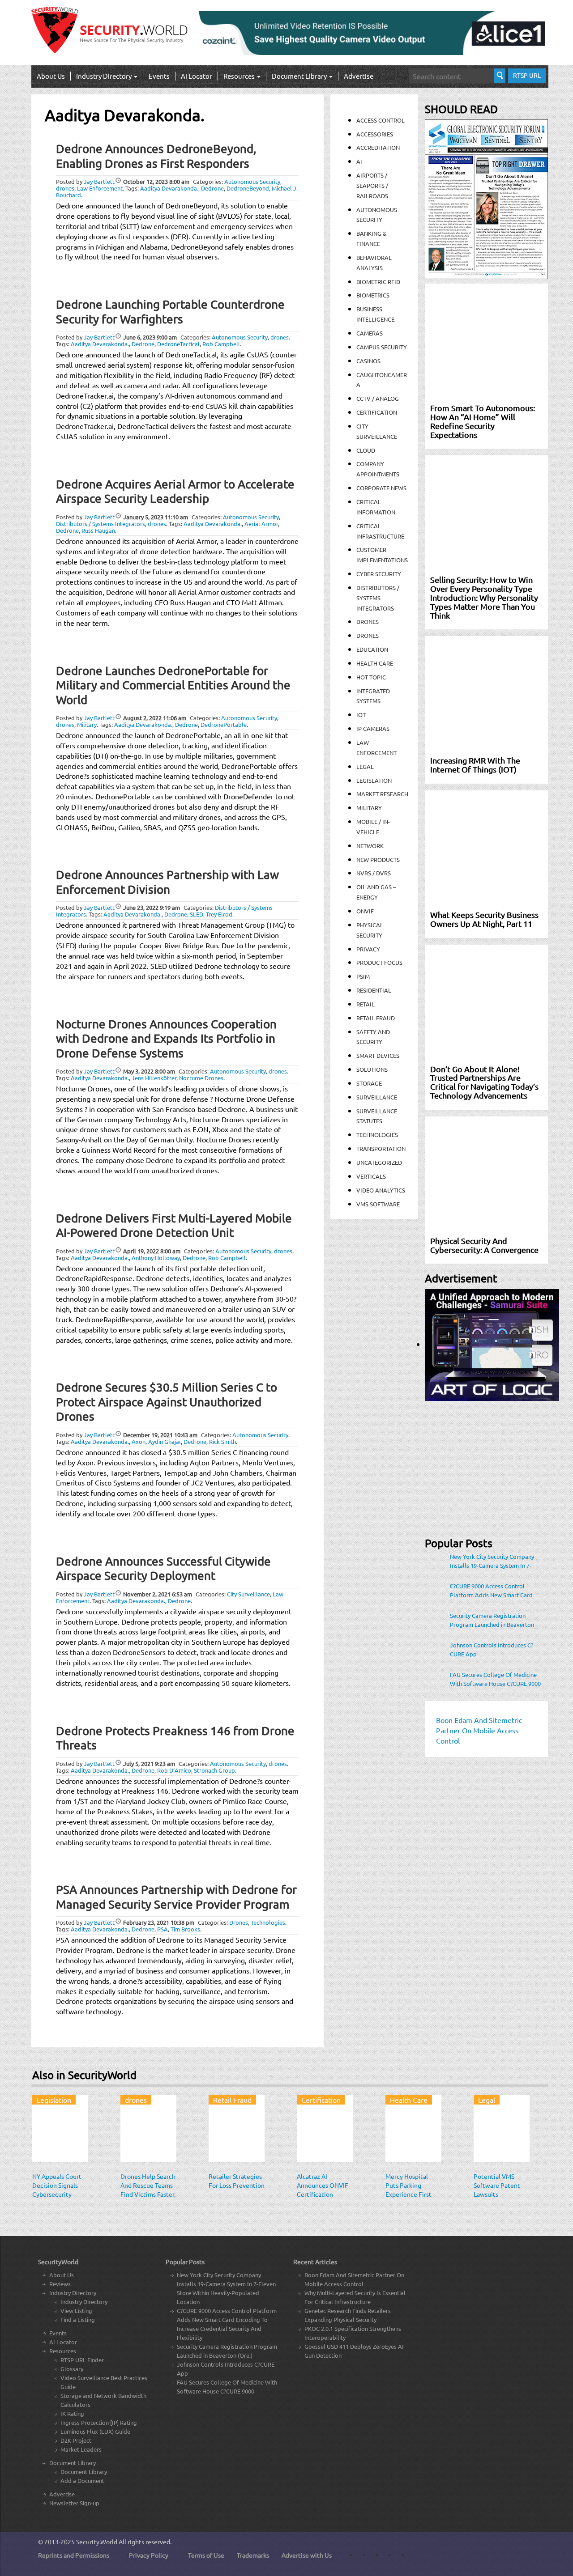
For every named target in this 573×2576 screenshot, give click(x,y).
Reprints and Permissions (74, 2555)
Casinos (368, 361)
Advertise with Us (307, 2555)
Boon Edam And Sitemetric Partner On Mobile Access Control (354, 2279)
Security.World (97, 2542)
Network (370, 846)
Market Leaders (81, 2449)
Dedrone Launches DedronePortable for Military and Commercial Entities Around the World (173, 685)
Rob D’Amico (174, 1770)
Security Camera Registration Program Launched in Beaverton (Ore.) (492, 1620)
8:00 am (156, 181)
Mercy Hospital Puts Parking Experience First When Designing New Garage (409, 2194)
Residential (374, 990)
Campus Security (382, 347)
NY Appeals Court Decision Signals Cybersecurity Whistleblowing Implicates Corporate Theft (57, 2198)
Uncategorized (379, 1162)
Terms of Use (206, 2555)
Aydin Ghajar (165, 1441)
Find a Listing (78, 2319)
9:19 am (152, 907)
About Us (51, 76)
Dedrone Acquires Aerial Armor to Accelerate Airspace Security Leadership (175, 492)
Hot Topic (371, 677)
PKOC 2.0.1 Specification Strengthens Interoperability (353, 2333)
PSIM (363, 976)
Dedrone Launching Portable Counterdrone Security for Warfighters (170, 312)
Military (87, 724)
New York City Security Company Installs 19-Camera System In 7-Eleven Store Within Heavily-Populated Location (492, 1561)
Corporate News (381, 488)
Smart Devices (378, 1055)
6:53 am (158, 1594)
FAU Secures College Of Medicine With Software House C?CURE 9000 (495, 1679)
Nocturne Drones (201, 1078)
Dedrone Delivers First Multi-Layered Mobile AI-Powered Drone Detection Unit (174, 1226)
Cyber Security (379, 574)
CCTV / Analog (378, 398)
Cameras (370, 333)
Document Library (300, 76)
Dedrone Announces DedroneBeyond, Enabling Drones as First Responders (156, 156)
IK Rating (72, 2413)
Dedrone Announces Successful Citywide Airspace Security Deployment (163, 1569)
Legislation (374, 780)
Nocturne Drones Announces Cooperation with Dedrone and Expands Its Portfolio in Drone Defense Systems (166, 1039)
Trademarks (253, 2555)
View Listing (76, 2311)
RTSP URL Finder (82, 2360)
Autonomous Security (252, 181)
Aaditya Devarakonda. (169, 188)
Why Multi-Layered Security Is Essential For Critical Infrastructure (355, 2297)
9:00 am (150, 337)
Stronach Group (214, 1770)
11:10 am (156, 517)
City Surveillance (248, 1594)
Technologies (268, 1922)
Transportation (381, 1148)
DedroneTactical (178, 344)
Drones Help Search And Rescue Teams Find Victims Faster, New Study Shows (148, 2190)
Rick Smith (222, 1441)
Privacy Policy (149, 2555)
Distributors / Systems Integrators (100, 524)
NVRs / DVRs (374, 873)
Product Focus (379, 962)
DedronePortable (224, 724)
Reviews (60, 2284)
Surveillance (377, 1097)
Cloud (366, 450)
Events (159, 76)
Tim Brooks (185, 1929)
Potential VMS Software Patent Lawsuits (497, 2185)
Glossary (72, 2369)
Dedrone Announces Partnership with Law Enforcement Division (167, 882)
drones (65, 188)
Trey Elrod (219, 914)
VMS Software (378, 1204)
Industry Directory (105, 76)
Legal (365, 766)
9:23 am (149, 1763)
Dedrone (212, 188)
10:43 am (160, 1435)
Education (372, 649)
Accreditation (378, 147)
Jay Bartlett (99, 181)
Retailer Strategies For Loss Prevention (237, 2181)
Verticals (371, 1176)
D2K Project (76, 2440)
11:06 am (155, 718)
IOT (361, 715)
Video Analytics (381, 1190)
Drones (239, 1922)
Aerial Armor (261, 524)
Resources (240, 76)
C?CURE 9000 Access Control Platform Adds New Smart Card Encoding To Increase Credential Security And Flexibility (492, 1591)
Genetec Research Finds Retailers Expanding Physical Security (348, 2315)
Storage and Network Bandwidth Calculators (103, 2400)
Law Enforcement (100, 188)
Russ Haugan (98, 530)
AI (359, 161)
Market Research (382, 794)
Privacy (368, 949)
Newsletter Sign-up (74, 2503)
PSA (162, 1929)
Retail (366, 1004)
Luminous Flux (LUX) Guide (95, 2431)
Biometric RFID (378, 282)
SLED (197, 914)
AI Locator (197, 76)
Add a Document (82, 2481)
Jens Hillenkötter (154, 1078)
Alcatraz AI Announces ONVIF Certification (323, 2185)
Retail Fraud (376, 1018)
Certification (377, 412)
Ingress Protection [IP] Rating (99, 2422)
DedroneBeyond (248, 188)
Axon (139, 1441)
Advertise (359, 76)
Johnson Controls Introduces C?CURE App (492, 1649)
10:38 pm (159, 1922)
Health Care (375, 663)
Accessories (375, 134)
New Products (378, 859)
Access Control (381, 120)
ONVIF (365, 911)
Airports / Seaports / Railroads (372, 185)
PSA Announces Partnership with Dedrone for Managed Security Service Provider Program (176, 1897)
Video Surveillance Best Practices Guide (104, 2382)
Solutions (372, 1069)
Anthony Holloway (156, 1258)
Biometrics (373, 295)
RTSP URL (527, 75)
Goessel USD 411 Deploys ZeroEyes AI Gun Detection (354, 2351)
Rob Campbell (221, 344)
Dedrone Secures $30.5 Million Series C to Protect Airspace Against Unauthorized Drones (167, 1402)
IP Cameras (373, 728)
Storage (369, 1083)
